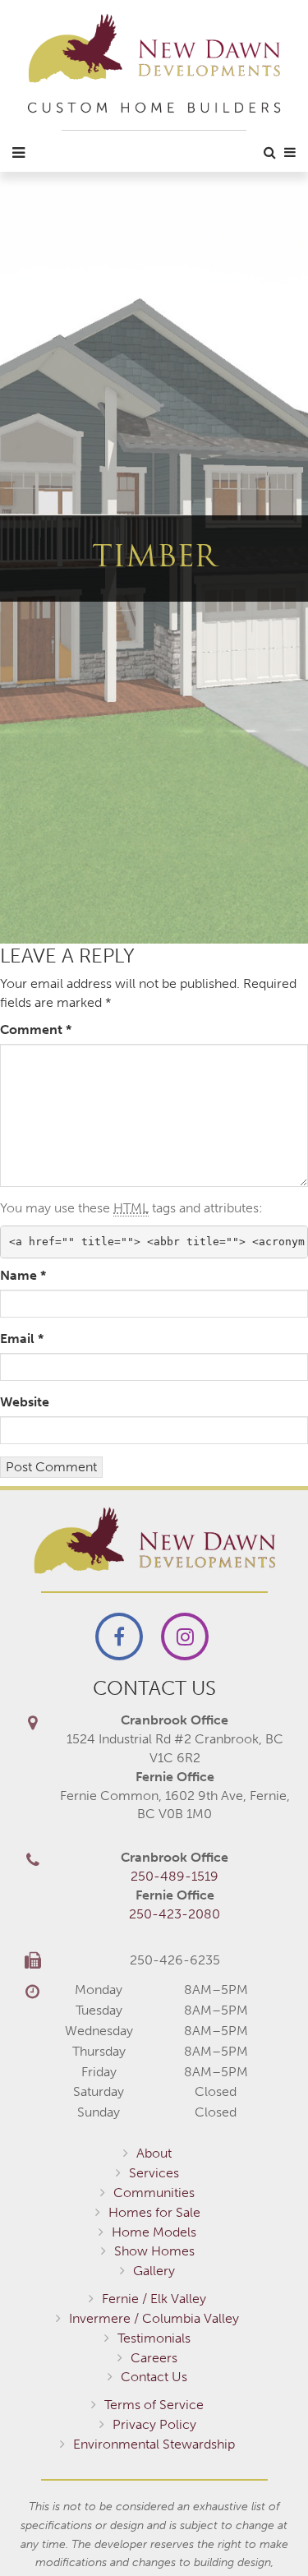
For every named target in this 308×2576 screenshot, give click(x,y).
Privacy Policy (154, 2424)
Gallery (154, 2271)
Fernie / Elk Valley (154, 2299)
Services (154, 2173)
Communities (154, 2193)
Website (25, 1402)
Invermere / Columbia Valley (154, 2318)
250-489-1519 (175, 1876)
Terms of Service (154, 2405)
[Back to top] (262, 2530)
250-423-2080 (175, 1914)
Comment (36, 1029)
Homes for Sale (154, 2212)
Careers (154, 2358)
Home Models (154, 2232)
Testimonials (154, 2338)
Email (22, 1339)
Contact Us (154, 2377)
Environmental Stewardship (154, 2444)
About (154, 2153)
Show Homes (154, 2251)
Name (23, 1275)
